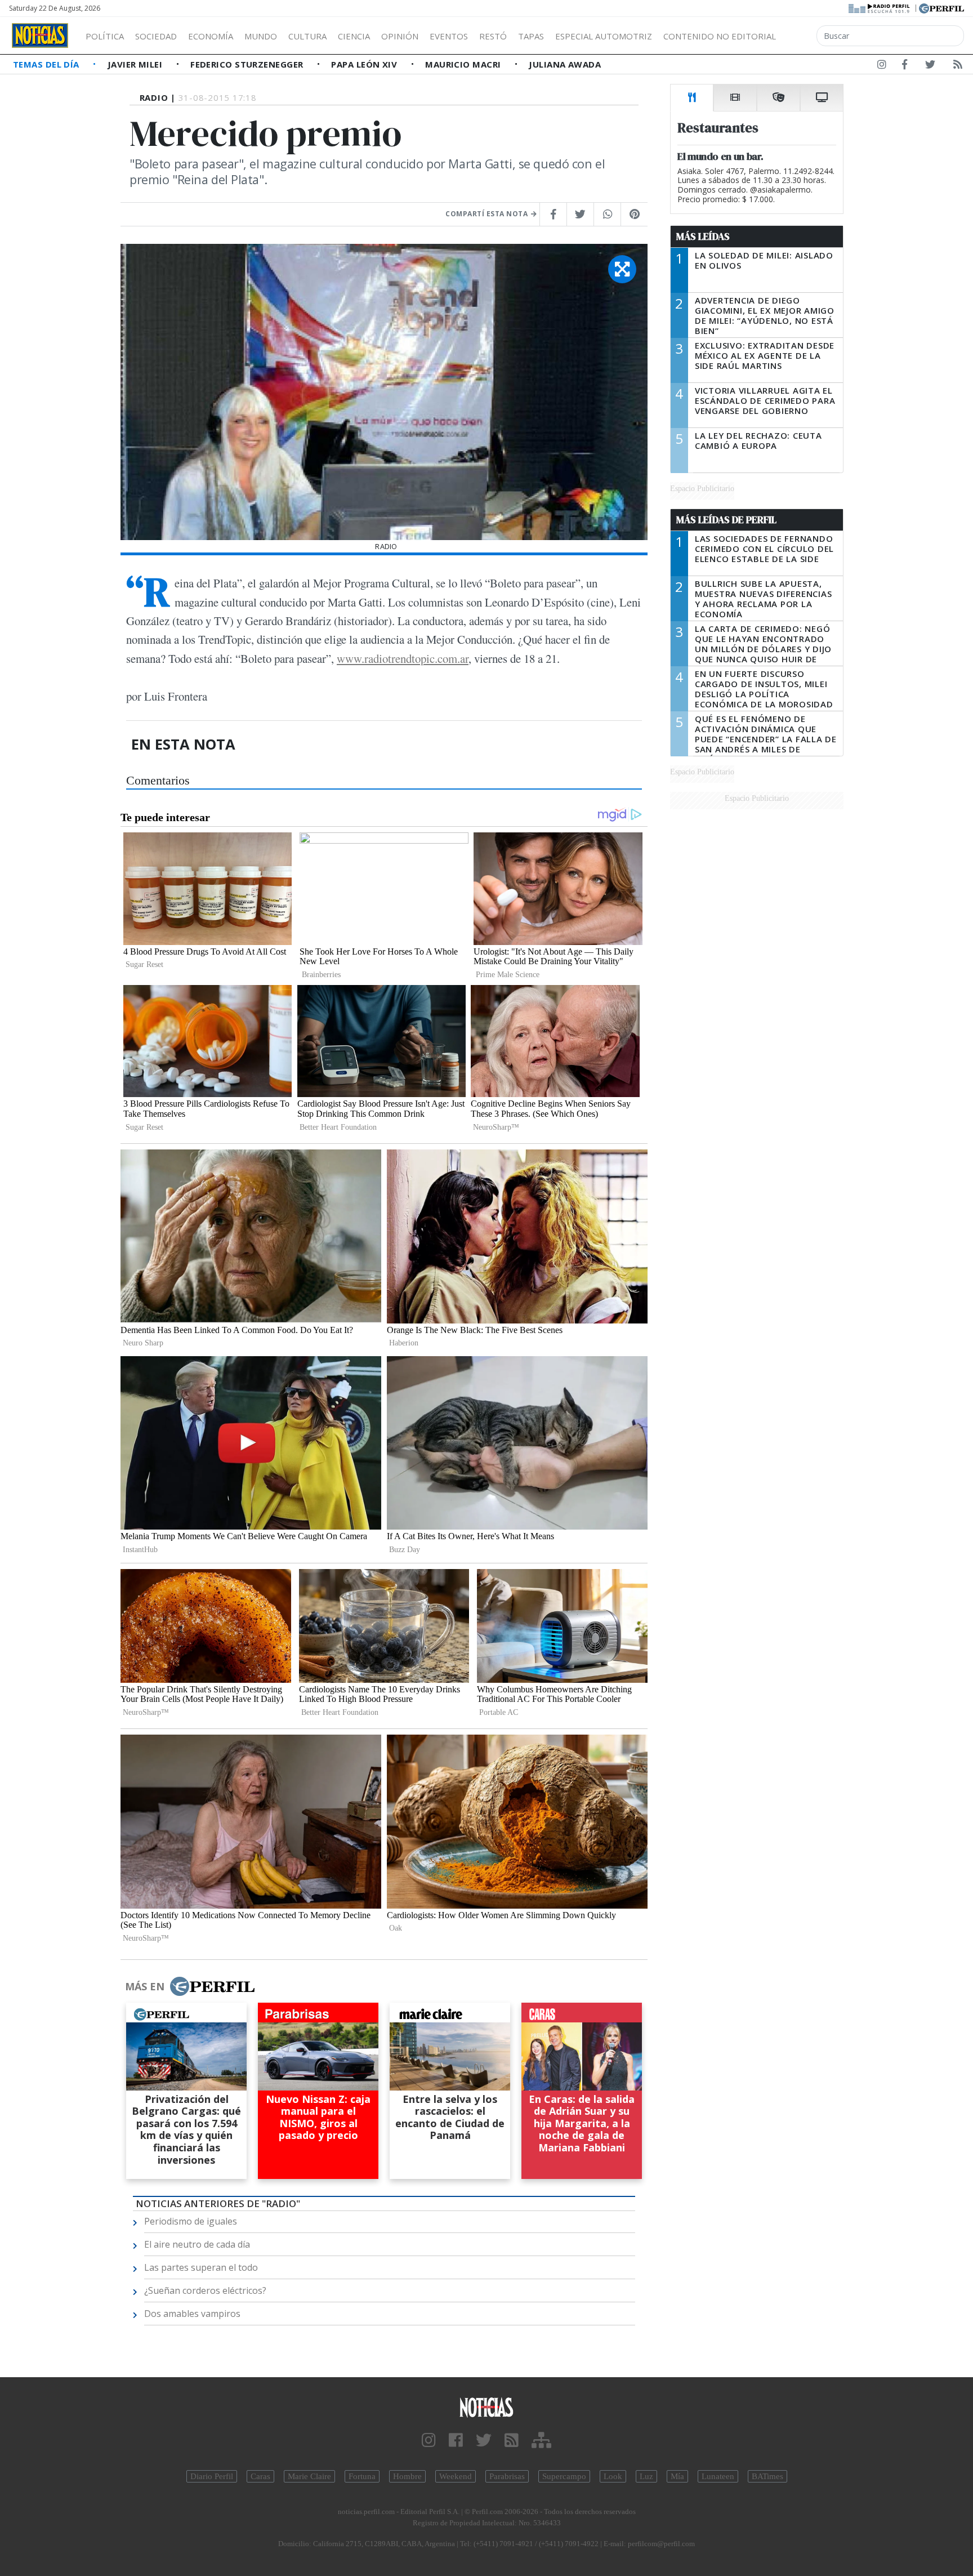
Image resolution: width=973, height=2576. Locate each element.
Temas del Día (47, 64)
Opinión (400, 36)
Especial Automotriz (604, 36)
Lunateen (718, 2476)
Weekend (456, 2476)
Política (105, 36)
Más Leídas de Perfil (726, 520)
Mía (677, 2476)
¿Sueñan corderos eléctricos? (205, 2290)
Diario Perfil (212, 2476)
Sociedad (156, 36)
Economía (211, 36)
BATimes (767, 2476)
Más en (145, 1986)
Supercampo (564, 2476)
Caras (260, 2476)
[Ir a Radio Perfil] (880, 7)
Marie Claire (309, 2476)
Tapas (531, 36)
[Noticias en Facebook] (905, 66)
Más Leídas (703, 237)
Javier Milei (136, 64)
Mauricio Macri (464, 64)
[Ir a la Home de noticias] (486, 2407)
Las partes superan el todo (201, 2267)
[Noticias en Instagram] (882, 66)
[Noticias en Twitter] (930, 66)
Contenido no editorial (720, 36)
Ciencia (354, 36)
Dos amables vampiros (192, 2314)
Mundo (261, 36)
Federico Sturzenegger (248, 64)
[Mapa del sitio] (541, 2441)
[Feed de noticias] (958, 66)
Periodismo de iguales (191, 2221)
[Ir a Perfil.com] (941, 7)
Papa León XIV (365, 64)
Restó (493, 36)
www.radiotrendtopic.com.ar (403, 658)
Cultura (307, 36)
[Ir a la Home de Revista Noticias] (40, 35)
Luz (646, 2476)
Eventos (449, 36)
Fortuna (362, 2476)
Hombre (407, 2476)
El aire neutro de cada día (197, 2244)
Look (613, 2476)
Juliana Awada (565, 64)
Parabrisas (507, 2476)
